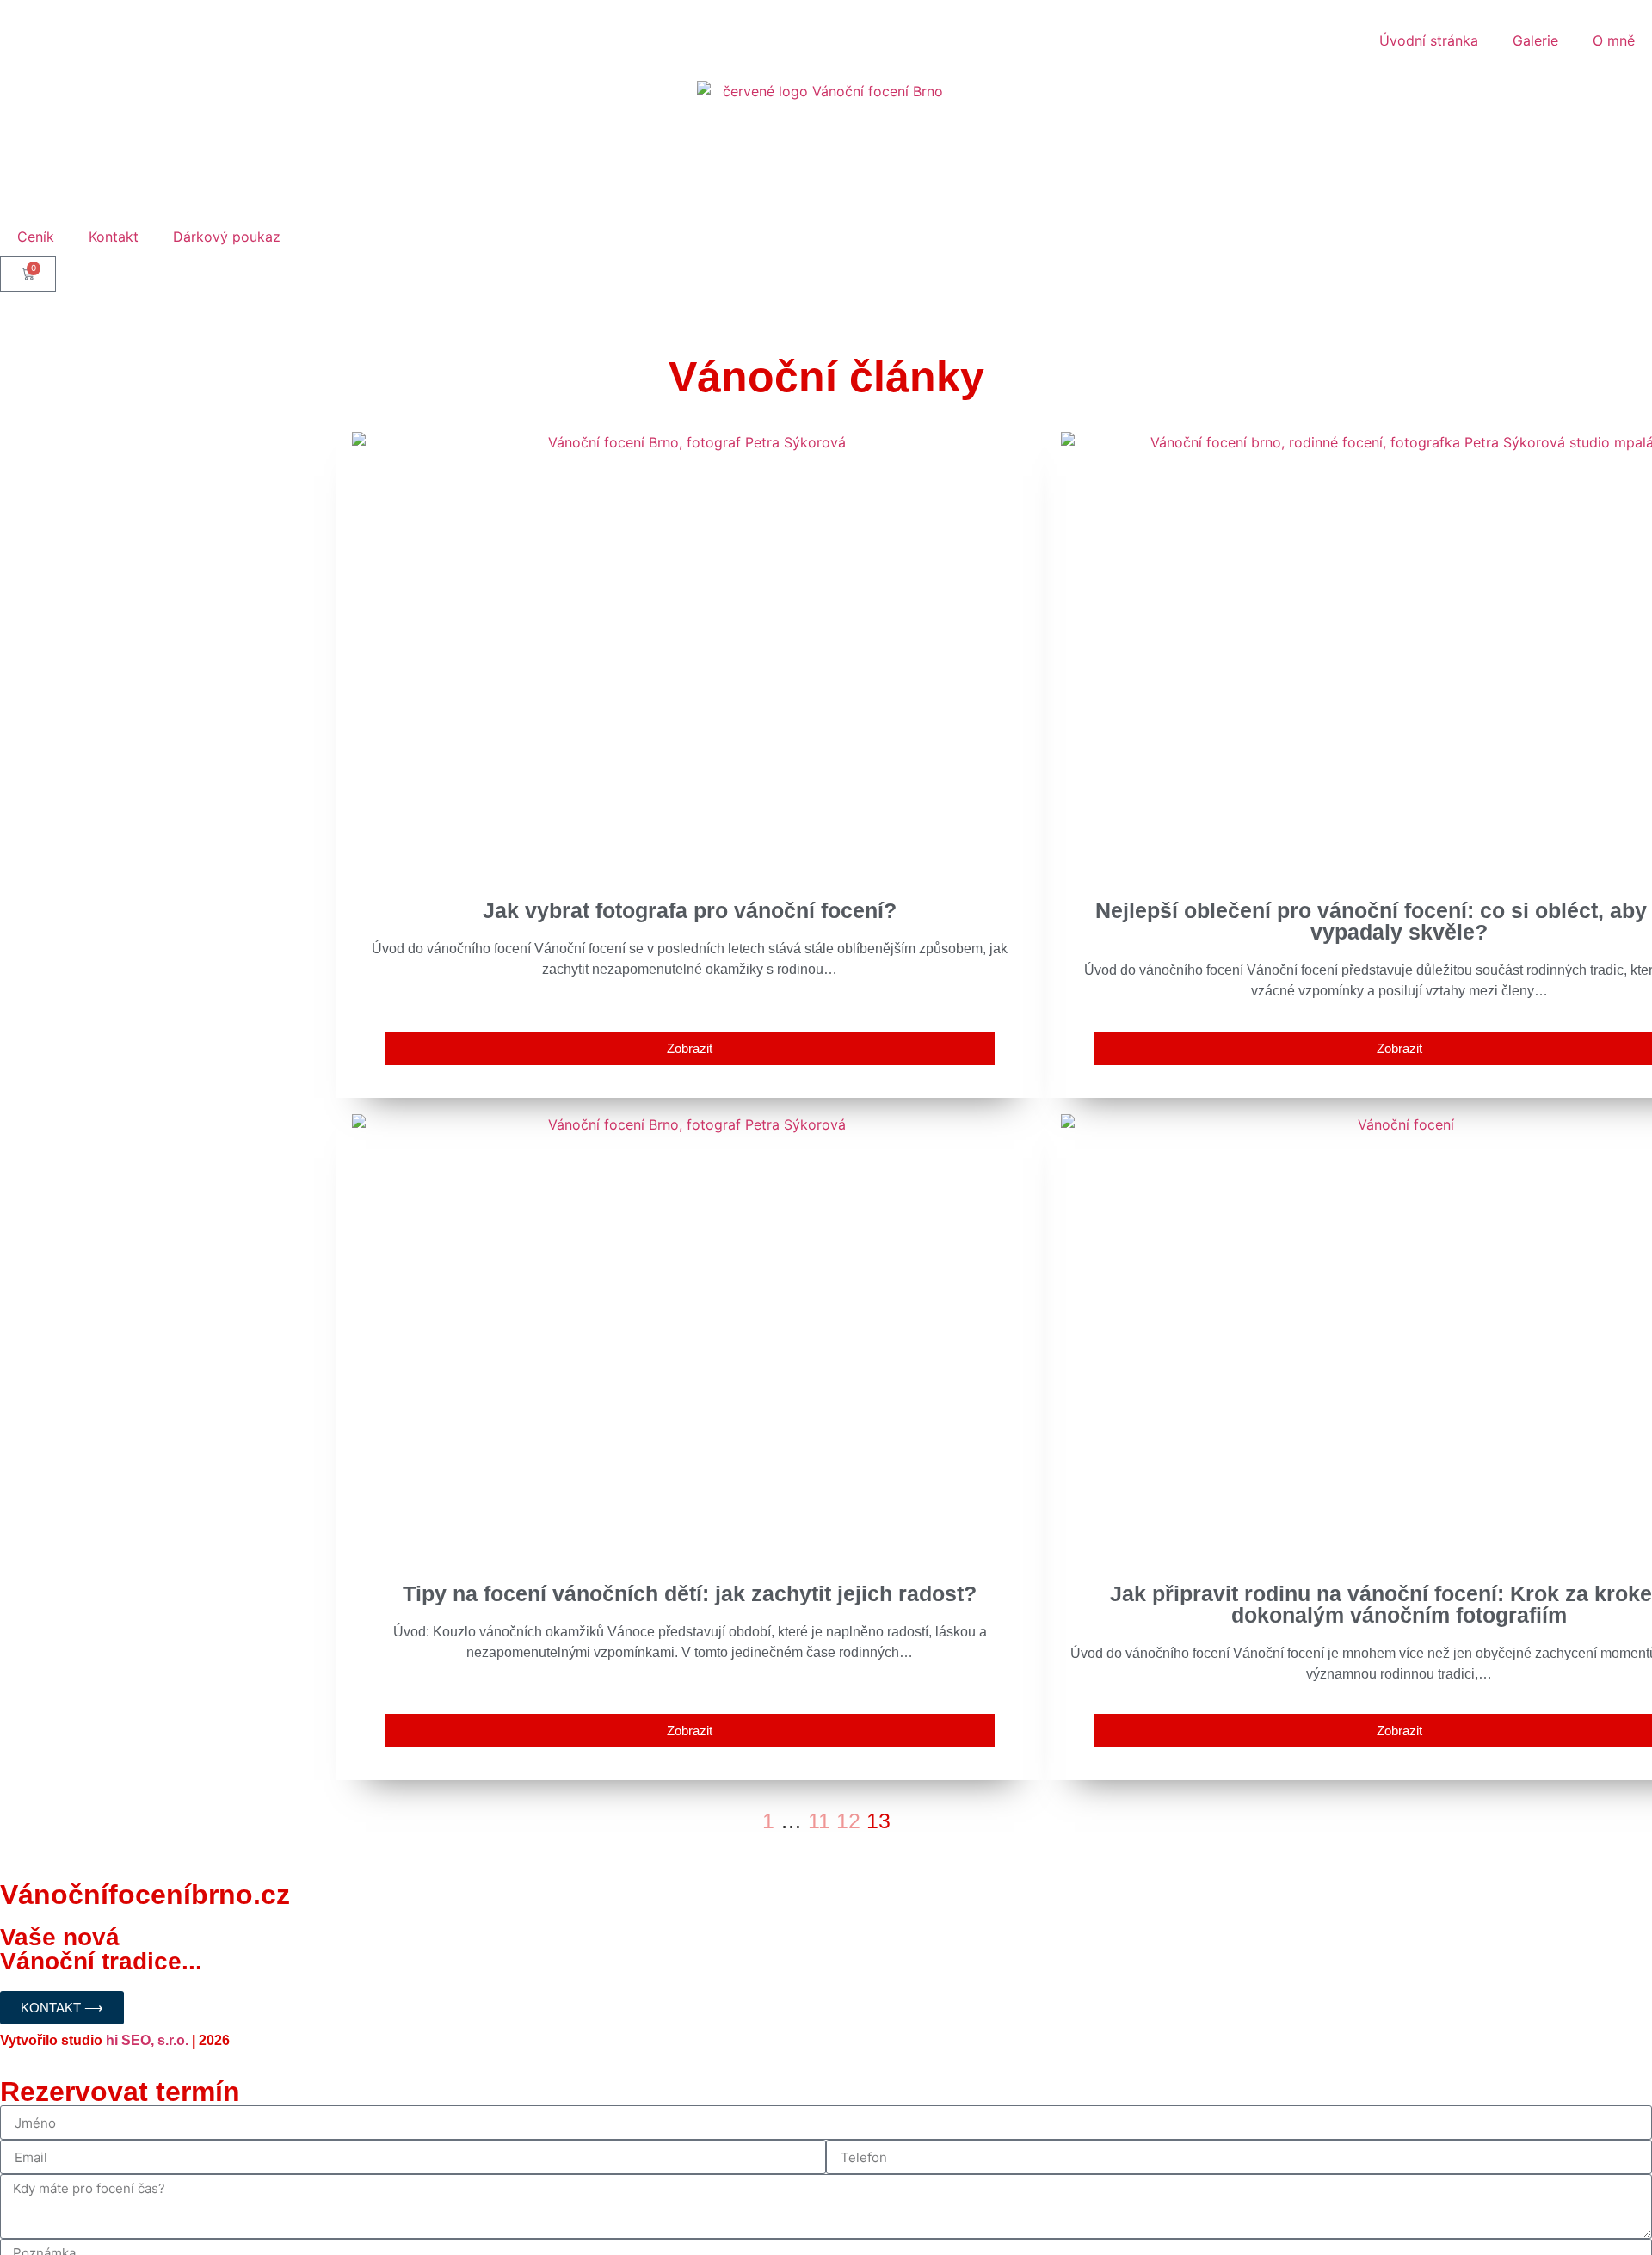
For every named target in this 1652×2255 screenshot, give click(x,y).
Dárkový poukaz (227, 237)
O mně (1614, 40)
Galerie (1535, 40)
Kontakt (114, 237)
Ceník (36, 237)
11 (819, 1821)
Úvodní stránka (1429, 40)
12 (848, 1821)
